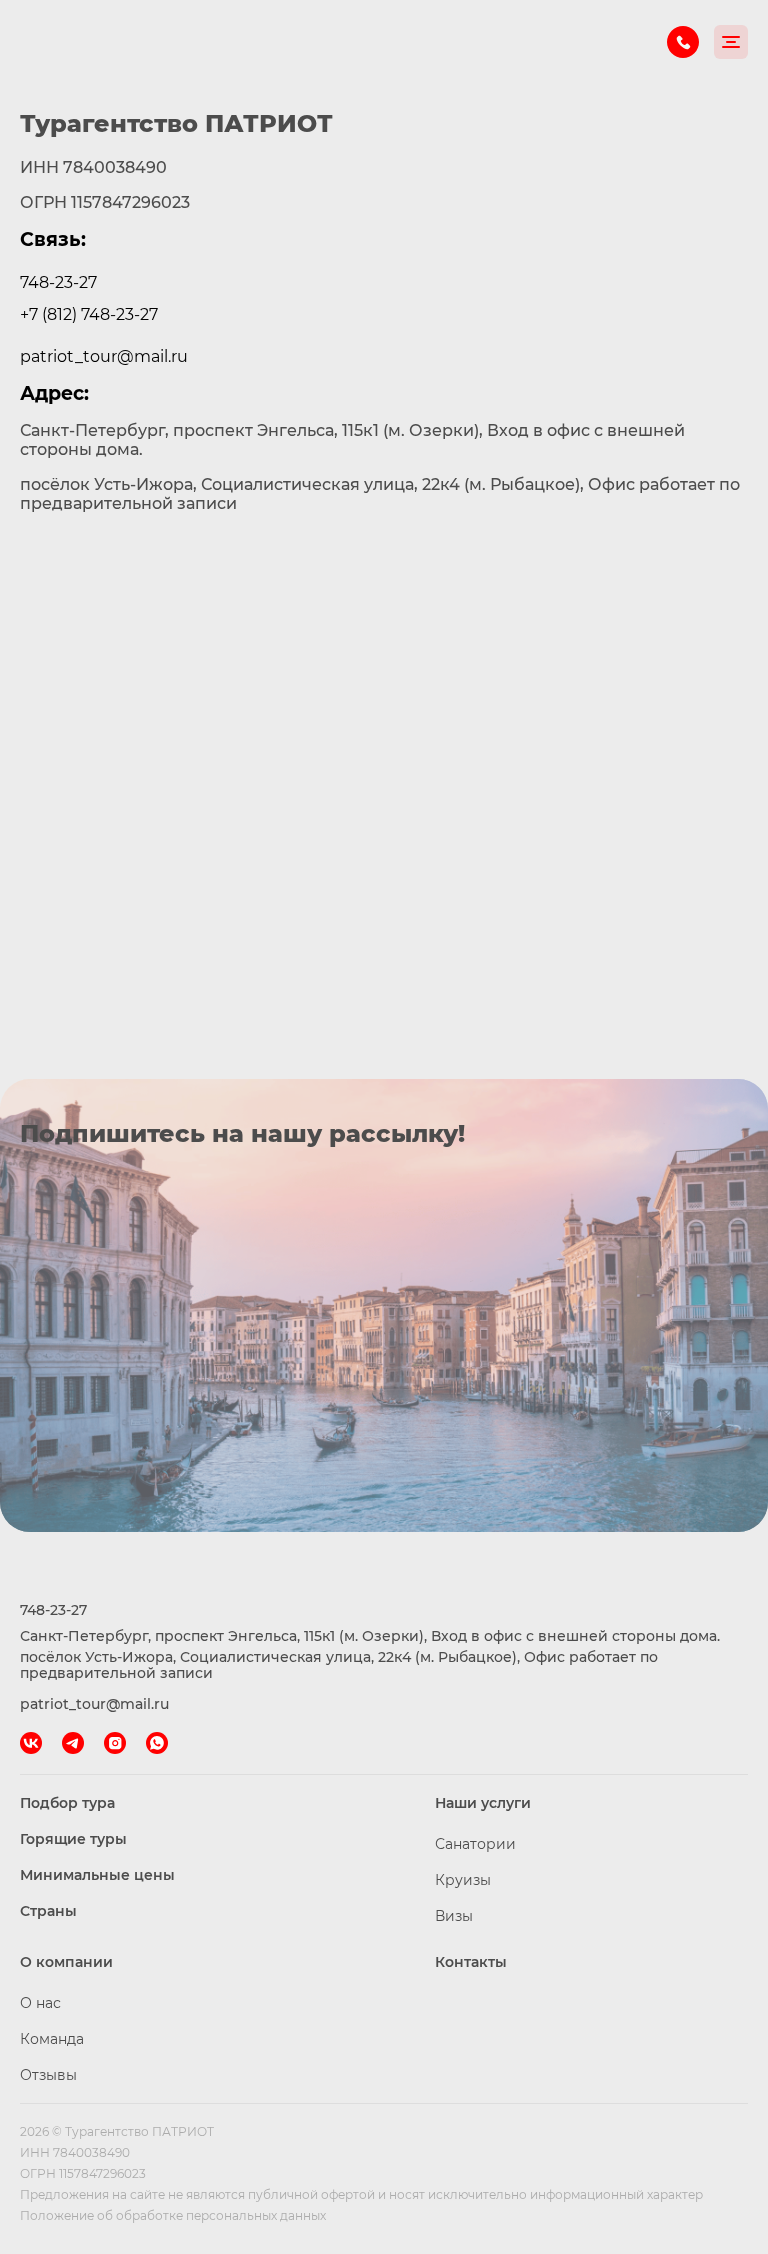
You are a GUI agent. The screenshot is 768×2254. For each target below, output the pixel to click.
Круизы (463, 1880)
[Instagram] (115, 1743)
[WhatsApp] (157, 1743)
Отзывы (48, 2075)
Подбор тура (67, 1803)
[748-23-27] (683, 42)
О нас (40, 2003)
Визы (454, 1916)
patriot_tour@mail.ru (104, 356)
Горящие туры (73, 1839)
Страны (48, 1911)
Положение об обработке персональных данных (173, 2215)
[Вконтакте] (31, 1743)
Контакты (471, 1962)
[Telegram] (73, 1743)
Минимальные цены (97, 1875)
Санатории (475, 1844)
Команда (52, 2039)
